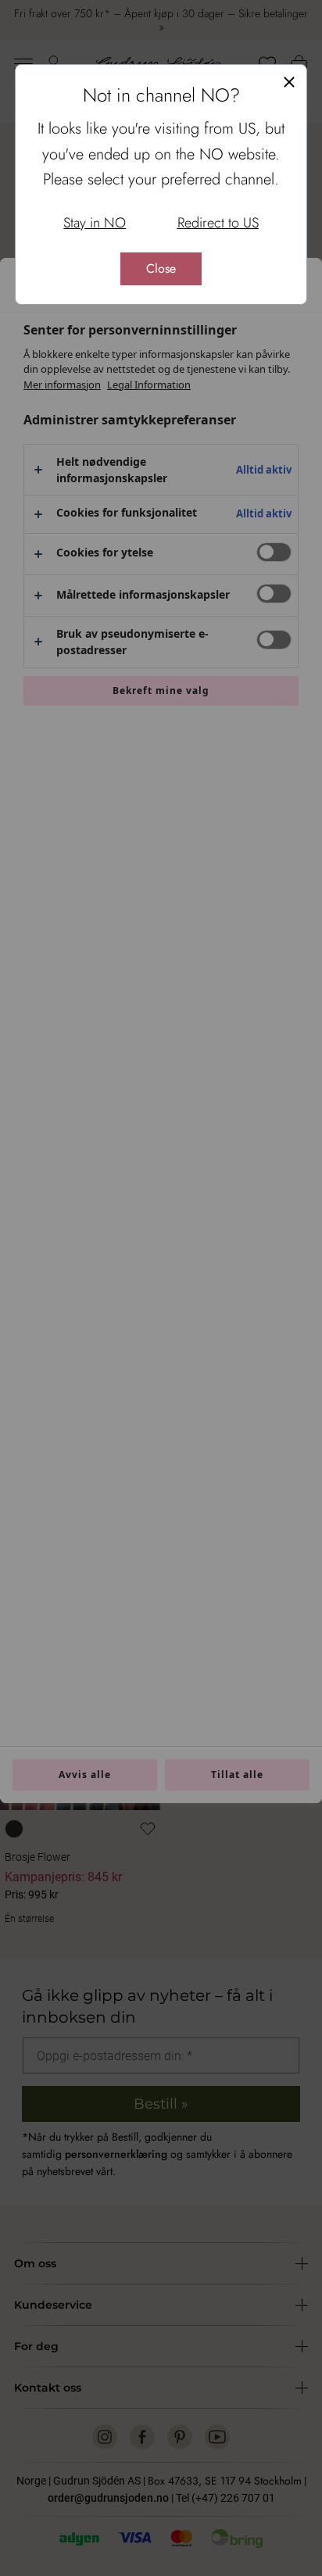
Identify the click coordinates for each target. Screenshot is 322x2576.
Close (161, 268)
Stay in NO (95, 223)
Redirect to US (218, 223)
